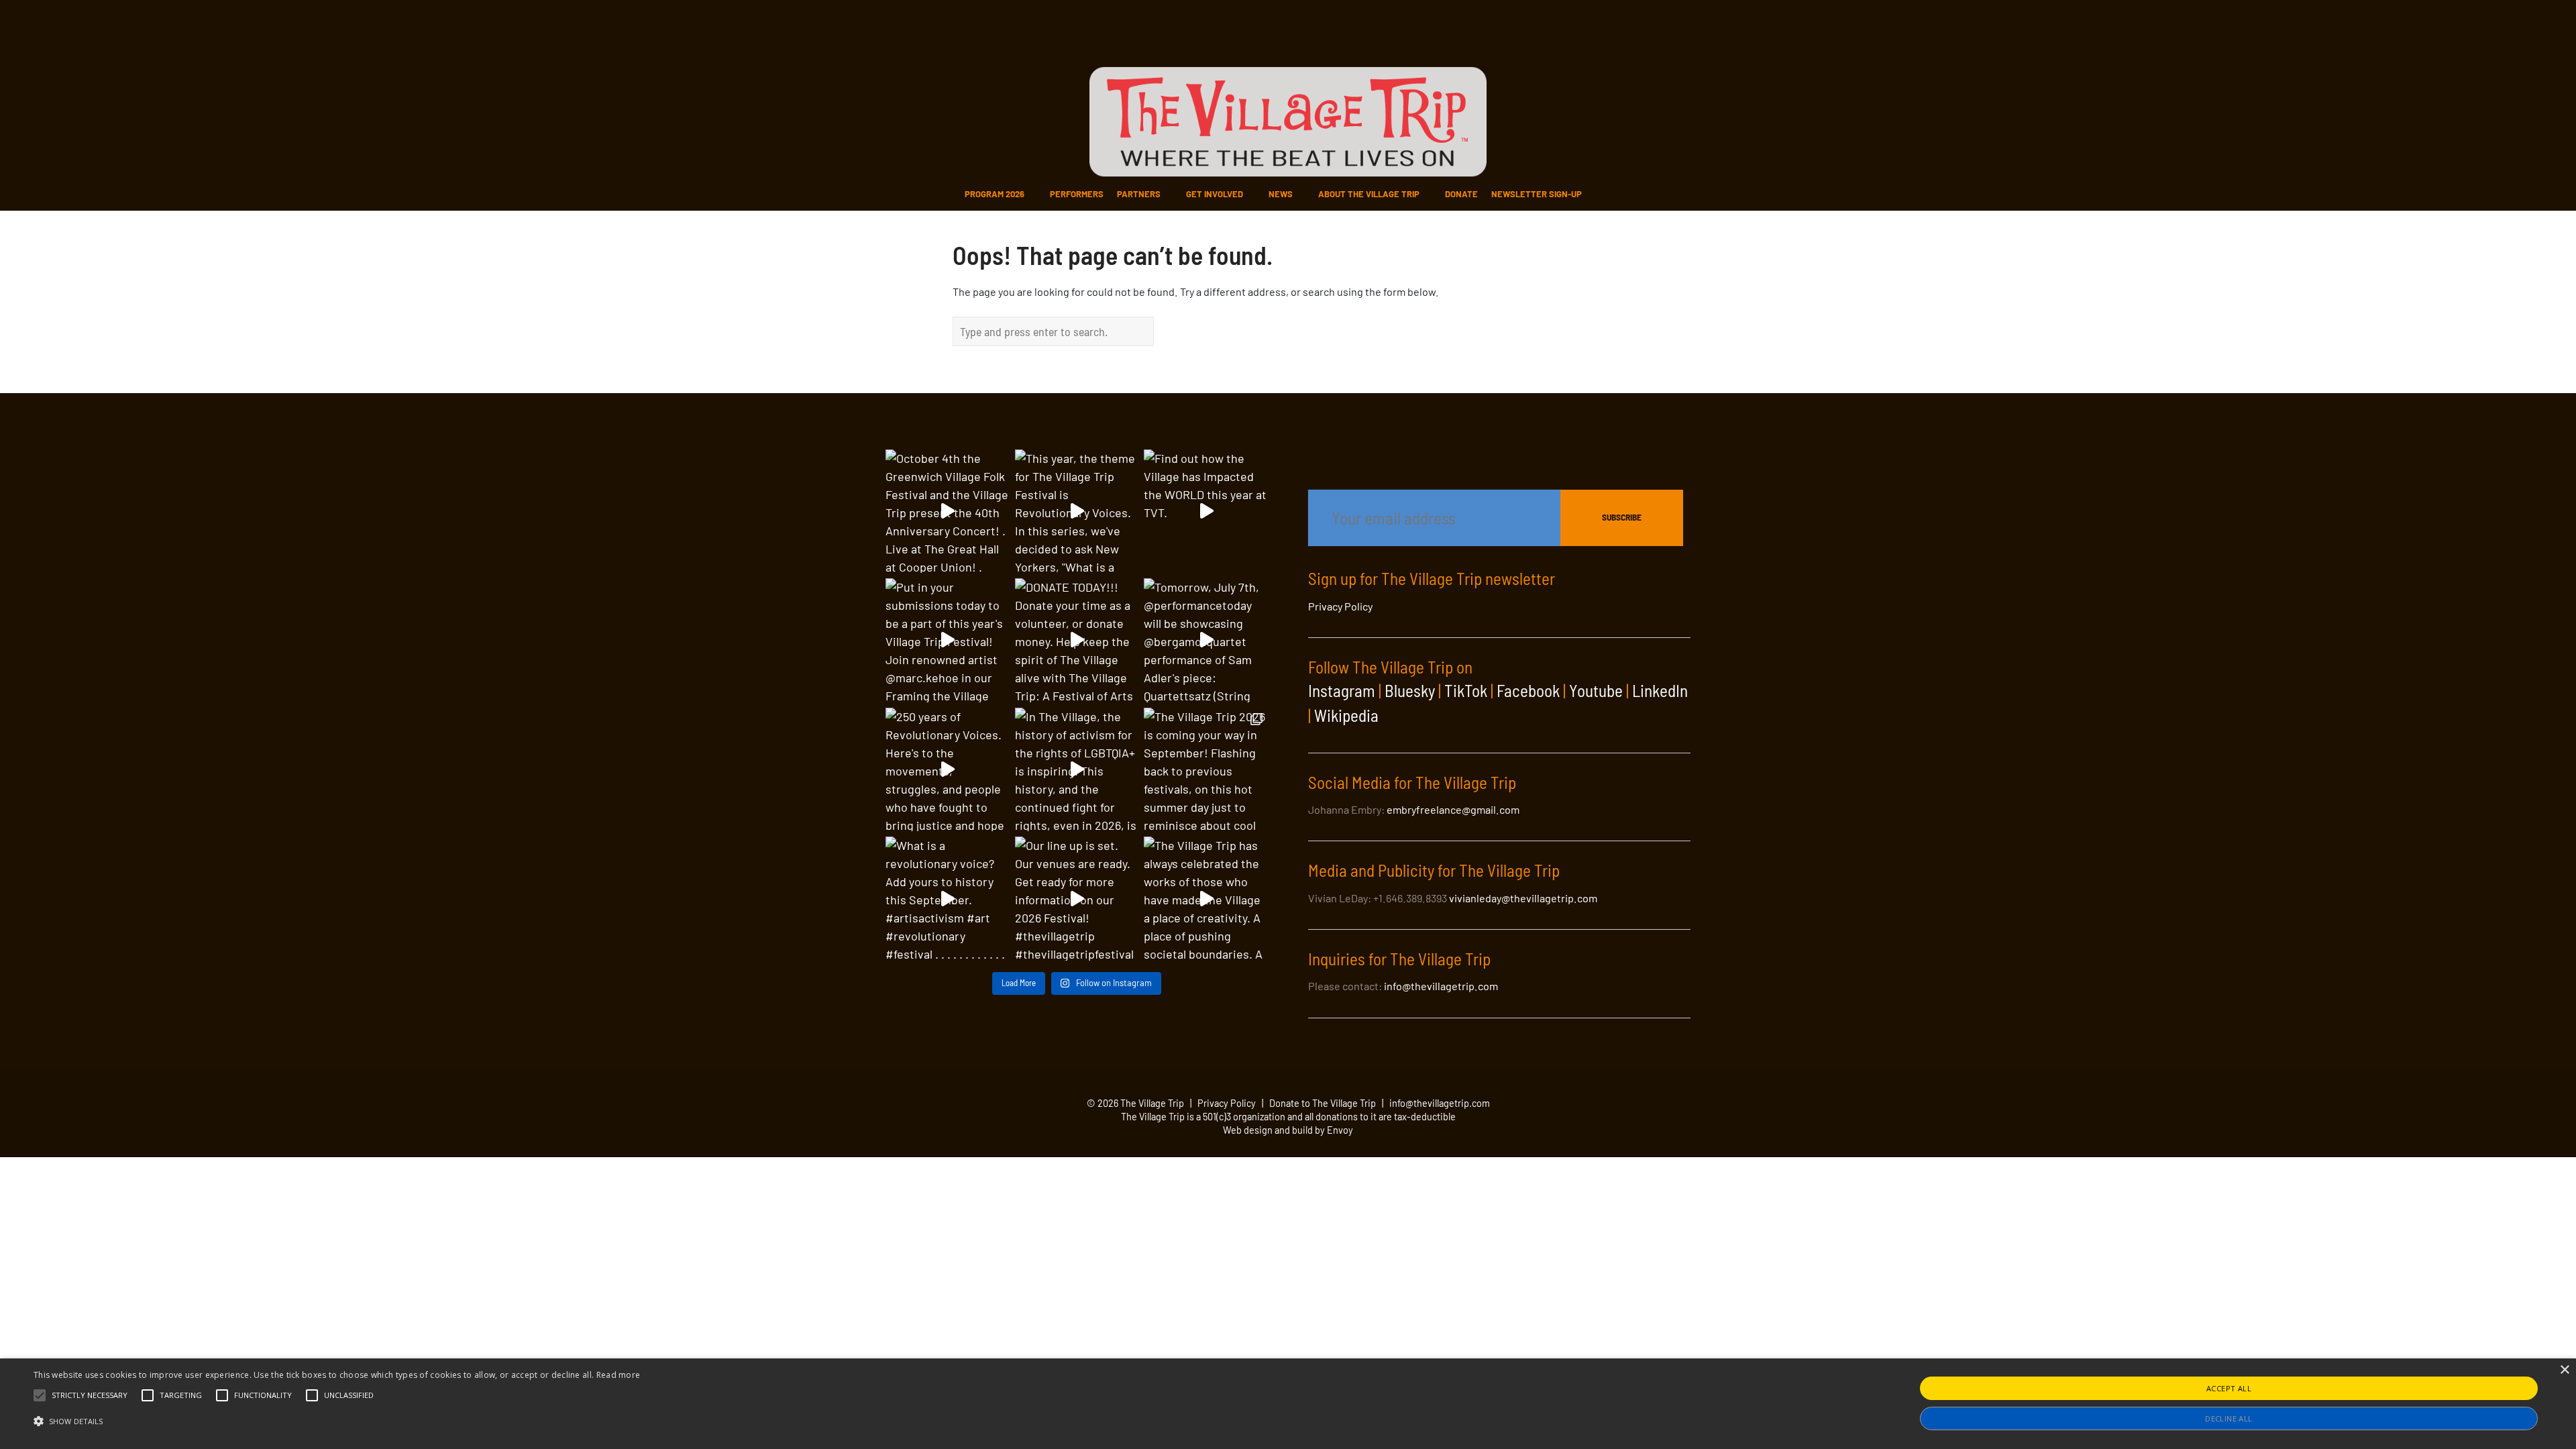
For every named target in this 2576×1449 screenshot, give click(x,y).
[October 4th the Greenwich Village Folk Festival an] (948, 512)
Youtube (1596, 690)
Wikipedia (1346, 715)
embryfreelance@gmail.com (1453, 809)
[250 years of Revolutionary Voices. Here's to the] (948, 770)
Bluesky (1410, 690)
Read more (619, 1375)
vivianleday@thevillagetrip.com (1523, 898)
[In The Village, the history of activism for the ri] (1077, 770)
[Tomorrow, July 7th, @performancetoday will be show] (1206, 640)
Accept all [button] (2229, 1388)
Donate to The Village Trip (1323, 1103)
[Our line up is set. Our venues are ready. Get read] (1077, 899)
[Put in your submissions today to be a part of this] (948, 640)
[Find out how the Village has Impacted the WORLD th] (1206, 512)
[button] (90, 1395)
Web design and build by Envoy (1288, 1130)
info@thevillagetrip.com (1441, 986)
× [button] (2564, 1370)
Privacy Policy (1340, 606)
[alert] (1288, 1404)
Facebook (1528, 690)
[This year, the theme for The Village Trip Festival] (1077, 512)
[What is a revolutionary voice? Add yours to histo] (948, 899)
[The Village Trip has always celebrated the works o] (1206, 899)
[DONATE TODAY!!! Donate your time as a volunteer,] (1077, 640)
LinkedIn (1660, 690)
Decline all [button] (2229, 1418)
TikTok (1466, 690)
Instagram (1342, 690)
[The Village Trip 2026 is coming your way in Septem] (1206, 770)
